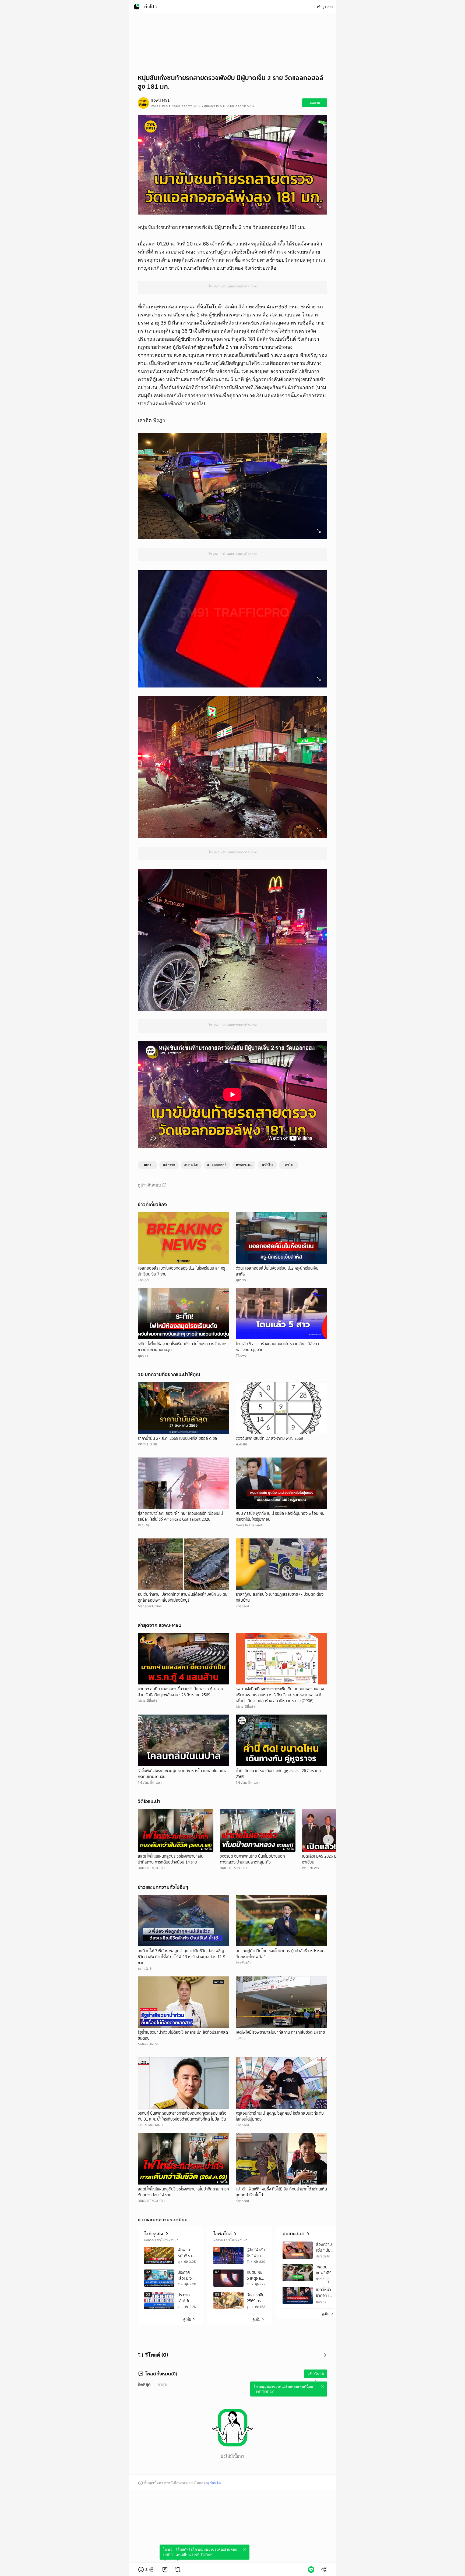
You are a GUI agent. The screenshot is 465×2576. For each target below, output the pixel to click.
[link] (165, 2570)
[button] (147, 2570)
